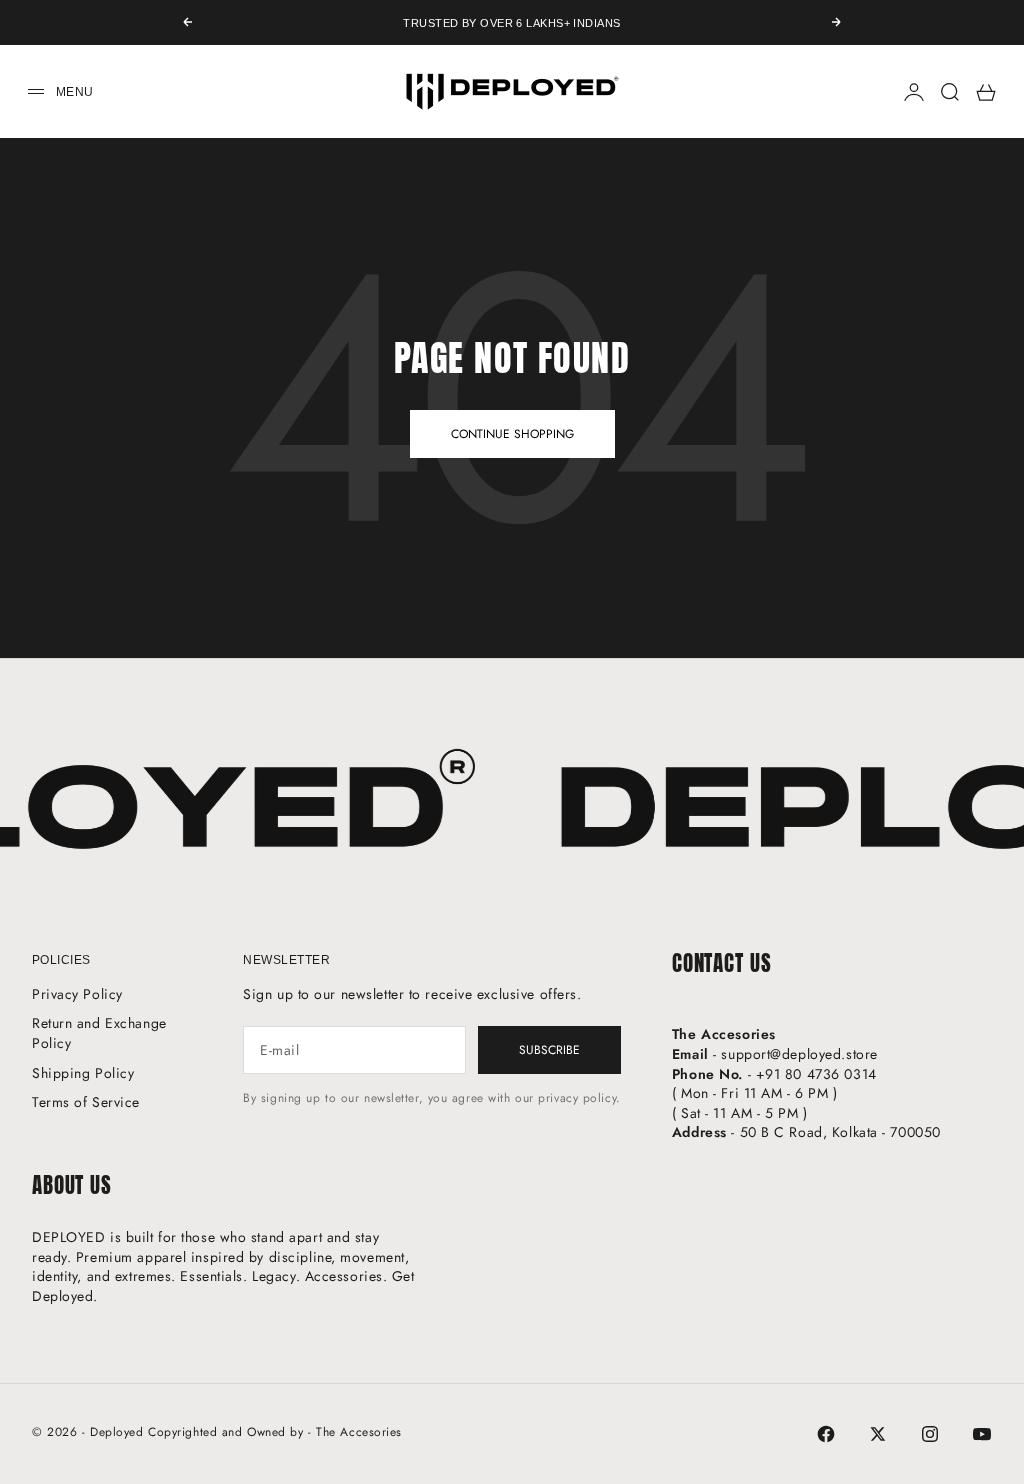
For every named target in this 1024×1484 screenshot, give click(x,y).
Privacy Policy (77, 994)
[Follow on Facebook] (826, 1434)
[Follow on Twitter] (878, 1434)
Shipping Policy (83, 1073)
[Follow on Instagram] (930, 1434)
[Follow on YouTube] (982, 1434)
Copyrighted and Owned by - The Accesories (275, 1432)
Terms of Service (86, 1102)
